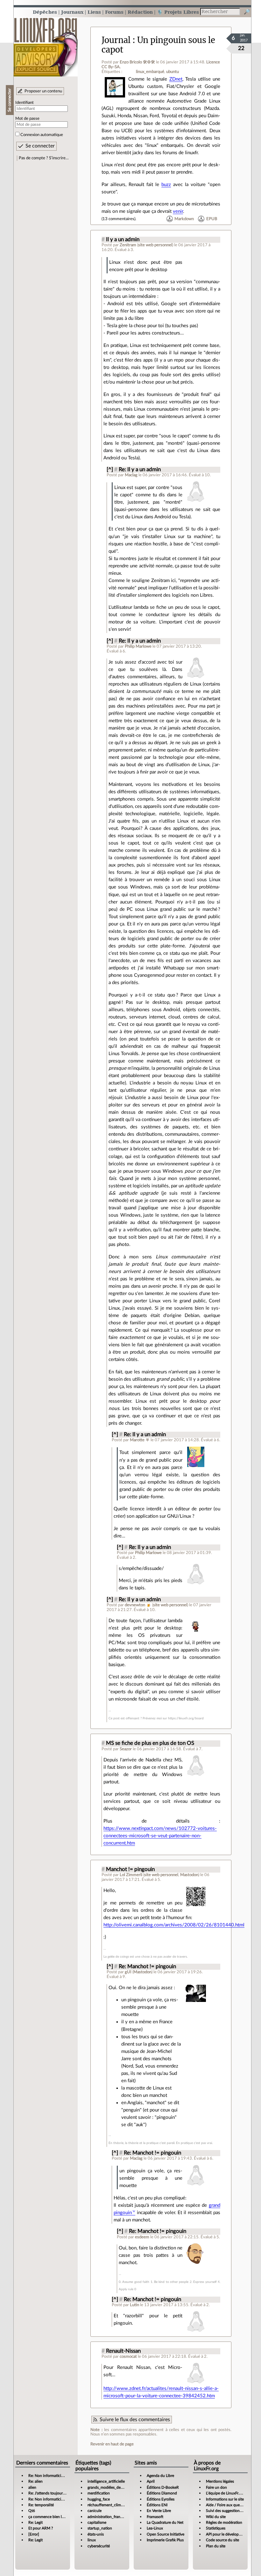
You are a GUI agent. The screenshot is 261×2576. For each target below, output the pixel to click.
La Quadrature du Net (165, 2522)
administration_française (108, 2517)
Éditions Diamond (162, 2493)
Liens (94, 12)
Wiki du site (216, 2517)
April (151, 2481)
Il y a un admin (123, 240)
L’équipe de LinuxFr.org (225, 2493)
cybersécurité (99, 2546)
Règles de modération (224, 2522)
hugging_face (99, 2499)
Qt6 (32, 2511)
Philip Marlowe (138, 646)
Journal (116, 40)
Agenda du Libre (160, 2476)
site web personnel (155, 245)
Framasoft (155, 2517)
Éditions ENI (157, 2505)
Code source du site (222, 2540)
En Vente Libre (159, 2511)
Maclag (131, 475)
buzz (166, 185)
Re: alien (35, 2481)
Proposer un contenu (43, 91)
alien (32, 2487)
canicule (95, 2511)
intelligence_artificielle (106, 2481)
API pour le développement (229, 2534)
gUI (128, 1972)
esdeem (142, 2237)
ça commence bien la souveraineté (57, 2517)
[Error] (34, 2534)
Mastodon (189, 1875)
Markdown (184, 219)
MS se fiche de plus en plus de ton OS (150, 1743)
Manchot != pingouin (130, 1869)
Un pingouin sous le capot (158, 45)
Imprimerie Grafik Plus (165, 2540)
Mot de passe (27, 119)
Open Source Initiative (166, 2534)
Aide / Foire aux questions (228, 2505)
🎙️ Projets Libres (178, 12)
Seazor (126, 1749)
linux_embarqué (150, 72)
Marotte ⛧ (140, 1440)
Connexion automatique (42, 135)
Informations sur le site (225, 2499)
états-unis (96, 2534)
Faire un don (216, 2487)
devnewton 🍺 (138, 1605)
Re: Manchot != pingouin (147, 1967)
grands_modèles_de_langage (111, 2487)
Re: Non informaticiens (48, 2476)
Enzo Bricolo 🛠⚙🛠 (137, 62)
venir (178, 211)
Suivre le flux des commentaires (135, 2420)
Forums (114, 12)
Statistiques (216, 2528)
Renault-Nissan (123, 2351)
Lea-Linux (155, 2528)
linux (92, 2540)
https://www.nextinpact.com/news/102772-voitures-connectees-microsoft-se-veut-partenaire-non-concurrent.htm (160, 1836)
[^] (110, 470)
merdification (99, 2493)
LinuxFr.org (46, 44)
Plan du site (216, 2546)
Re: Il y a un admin (140, 470)
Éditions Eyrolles (161, 2499)
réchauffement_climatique (109, 2505)
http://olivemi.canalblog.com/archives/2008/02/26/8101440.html (174, 1925)
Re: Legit (35, 2522)
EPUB (212, 219)
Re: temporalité (41, 2505)
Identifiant (25, 103)
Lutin (134, 2305)
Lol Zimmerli (131, 1875)
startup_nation (100, 2528)
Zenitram (128, 245)
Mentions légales (220, 2481)
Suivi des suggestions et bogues (232, 2511)
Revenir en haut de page (112, 2444)
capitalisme (97, 2522)
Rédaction (140, 12)
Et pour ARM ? (41, 2528)
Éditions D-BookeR (163, 2487)
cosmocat (128, 2357)
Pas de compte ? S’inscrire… (44, 158)
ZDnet (176, 79)
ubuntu (173, 72)
